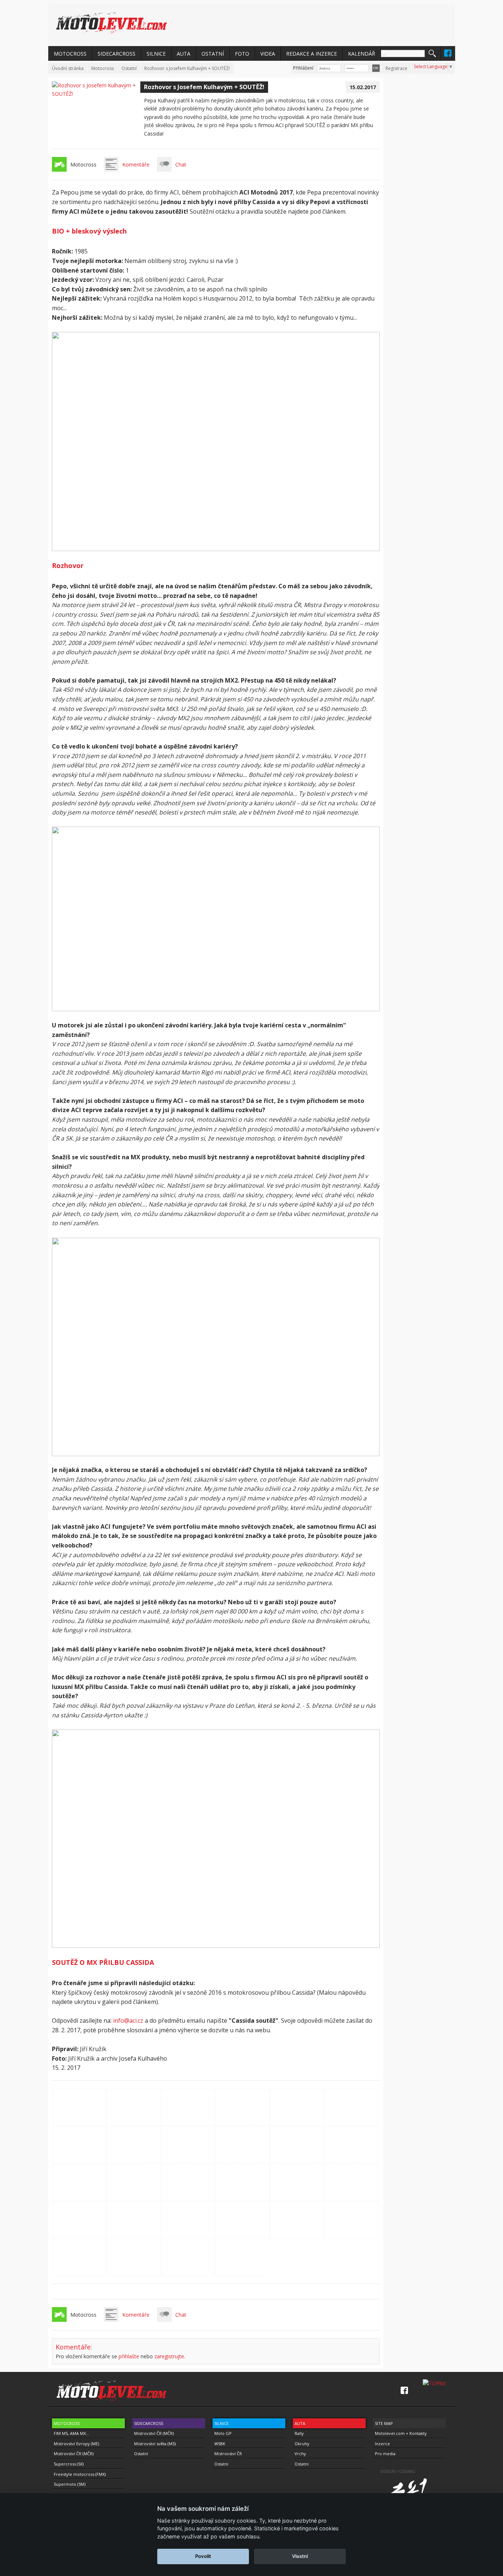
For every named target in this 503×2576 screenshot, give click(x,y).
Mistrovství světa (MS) (155, 2444)
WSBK (220, 2444)
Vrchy (300, 2454)
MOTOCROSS (70, 54)
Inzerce (382, 2444)
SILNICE (156, 54)
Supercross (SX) (69, 2464)
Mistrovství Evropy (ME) (76, 2444)
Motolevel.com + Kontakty (401, 2433)
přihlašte (129, 2356)
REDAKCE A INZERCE (312, 54)
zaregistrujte (169, 2356)
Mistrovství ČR (228, 2454)
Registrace (396, 68)
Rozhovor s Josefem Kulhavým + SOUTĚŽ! (187, 68)
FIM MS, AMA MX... (71, 2433)
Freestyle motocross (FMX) (80, 2474)
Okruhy (302, 2444)
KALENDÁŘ (362, 54)
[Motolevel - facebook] (448, 53)
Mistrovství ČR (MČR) (74, 2454)
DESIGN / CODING (398, 2471)
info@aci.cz (128, 2021)
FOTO (242, 54)
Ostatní (129, 68)
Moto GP (223, 2433)
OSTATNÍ (213, 54)
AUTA (184, 54)
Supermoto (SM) (70, 2484)
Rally (299, 2433)
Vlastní (300, 2556)
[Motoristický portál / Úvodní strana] (112, 23)
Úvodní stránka (68, 68)
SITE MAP (384, 2423)
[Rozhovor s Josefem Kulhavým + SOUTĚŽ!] (96, 94)
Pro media (385, 2454)
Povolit (203, 2556)
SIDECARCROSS (117, 54)
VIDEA (268, 54)
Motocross (103, 68)
